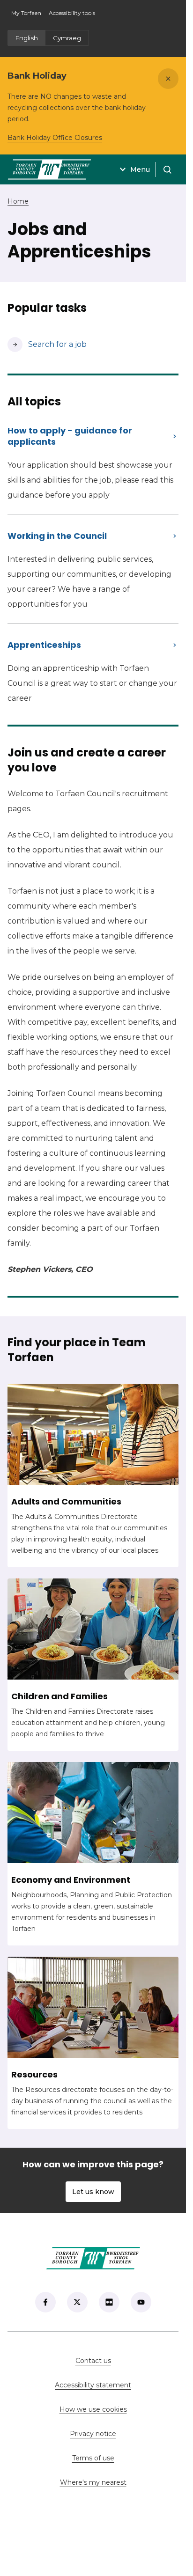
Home (18, 201)
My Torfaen (28, 16)
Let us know (93, 2192)
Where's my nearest (119, 2482)
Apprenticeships (44, 645)
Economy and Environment (71, 1880)
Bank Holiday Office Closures (55, 138)
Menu (140, 169)
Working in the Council (57, 536)
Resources (34, 2075)
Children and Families (59, 1696)
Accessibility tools (72, 13)
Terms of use (93, 2458)
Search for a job (47, 344)
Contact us (123, 2361)
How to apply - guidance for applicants (70, 436)
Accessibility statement (93, 2385)
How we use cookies (93, 2409)
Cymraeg (67, 38)
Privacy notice (93, 2434)
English (27, 38)
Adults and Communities (66, 1502)
